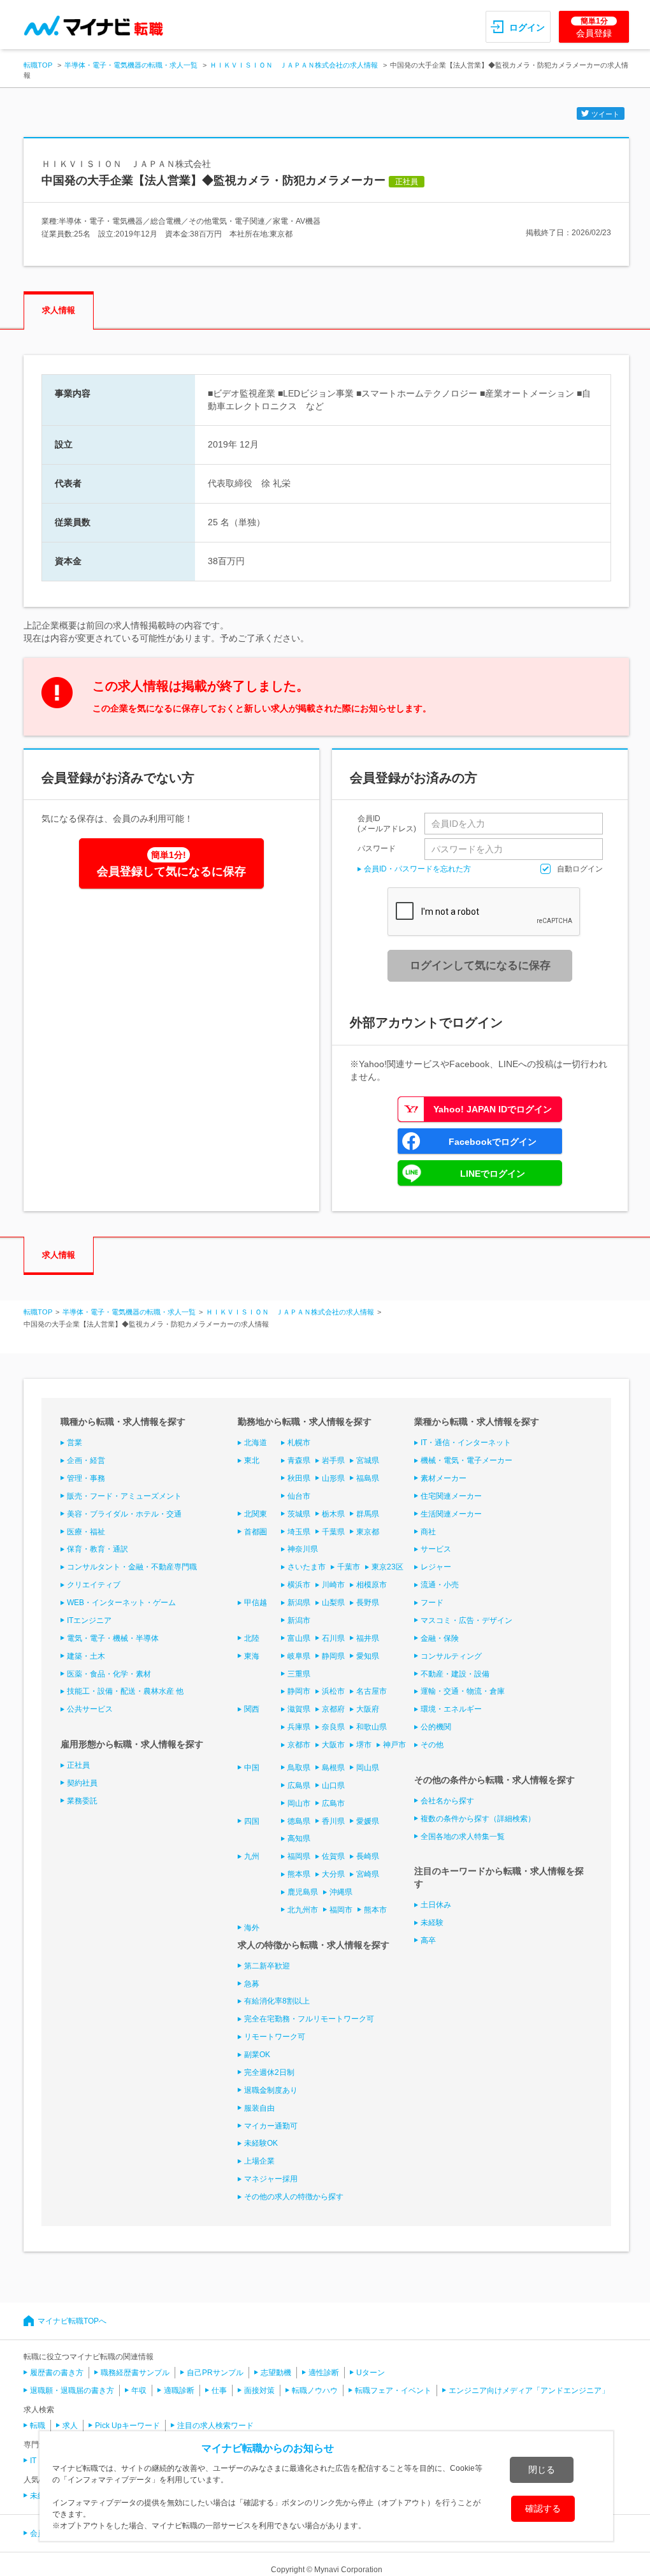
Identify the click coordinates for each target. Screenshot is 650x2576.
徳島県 (299, 1821)
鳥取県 (299, 1768)
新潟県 (299, 1603)
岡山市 (299, 1803)
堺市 (364, 1745)
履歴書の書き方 (57, 2373)
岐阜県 (299, 1656)
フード (432, 1603)
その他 (432, 1745)
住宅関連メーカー (451, 1496)
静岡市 (299, 1691)
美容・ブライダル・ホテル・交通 (124, 1514)
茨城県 (299, 1514)
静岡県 (333, 1656)
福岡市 (341, 1910)
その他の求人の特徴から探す (294, 2197)
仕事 (219, 2390)
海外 (252, 1928)
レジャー (436, 1567)
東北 (252, 1460)
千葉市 (349, 1567)
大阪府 (368, 1709)
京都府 (333, 1709)
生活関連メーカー (451, 1514)
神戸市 (394, 1745)
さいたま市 (307, 1567)
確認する (543, 2508)
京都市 (299, 1745)
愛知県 (368, 1656)
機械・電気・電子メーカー (466, 1460)
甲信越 (256, 1603)
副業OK (257, 2055)
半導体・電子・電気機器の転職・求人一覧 (131, 65)
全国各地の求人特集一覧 (463, 1837)
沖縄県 (341, 1892)
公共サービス (90, 1709)
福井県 (368, 1638)
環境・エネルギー (451, 1709)
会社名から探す (447, 1801)
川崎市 (333, 1585)
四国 (252, 1821)
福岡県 (299, 1856)
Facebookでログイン (493, 1142)
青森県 (299, 1460)
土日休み (436, 1905)
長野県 (368, 1603)
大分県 (333, 1874)
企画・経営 (86, 1460)
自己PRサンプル (215, 2373)
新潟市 (299, 1620)
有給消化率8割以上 (277, 2001)
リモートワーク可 (275, 2037)
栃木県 (333, 1514)
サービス (436, 1549)
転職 (38, 2426)
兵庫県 (299, 1727)
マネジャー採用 (271, 2179)
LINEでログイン (493, 1174)
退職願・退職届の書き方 (72, 2390)
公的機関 (436, 1727)
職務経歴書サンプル (135, 2373)
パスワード (377, 848)
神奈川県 (303, 1549)
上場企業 (259, 2161)
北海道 (256, 1443)
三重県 (299, 1674)
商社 (428, 1532)
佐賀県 (333, 1856)
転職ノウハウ (315, 2390)
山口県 (333, 1786)
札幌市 (299, 1443)
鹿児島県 (303, 1892)
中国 (252, 1768)
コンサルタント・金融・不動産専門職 (132, 1567)
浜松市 (333, 1691)
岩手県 (333, 1460)
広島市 (333, 1803)
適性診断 (324, 2373)
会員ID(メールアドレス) (387, 824)
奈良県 (333, 1727)
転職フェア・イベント (393, 2390)
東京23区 (387, 1567)
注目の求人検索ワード (215, 2426)
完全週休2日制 (269, 2072)
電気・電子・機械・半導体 (113, 1638)
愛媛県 (368, 1821)
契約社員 (82, 1783)
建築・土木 (86, 1656)
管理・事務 (86, 1478)
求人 (70, 2426)
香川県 (333, 1821)
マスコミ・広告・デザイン (466, 1620)
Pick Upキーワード (127, 2426)
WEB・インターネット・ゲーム (121, 1603)
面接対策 (259, 2390)
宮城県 (368, 1460)
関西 (252, 1709)
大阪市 (333, 1745)
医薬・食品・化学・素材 (109, 1674)
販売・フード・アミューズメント (124, 1496)
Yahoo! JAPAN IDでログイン (493, 1109)
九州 (252, 1856)
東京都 (368, 1532)
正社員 (78, 1765)
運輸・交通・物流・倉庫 (463, 1691)
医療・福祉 (86, 1532)
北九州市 (303, 1910)
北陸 (252, 1638)
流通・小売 (440, 1585)
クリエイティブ (94, 1585)
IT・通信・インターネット (466, 1443)
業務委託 (82, 1801)
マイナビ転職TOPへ (72, 2321)
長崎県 (368, 1856)
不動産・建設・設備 (455, 1674)
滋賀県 (299, 1709)
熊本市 (375, 1910)
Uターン (371, 2373)
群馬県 (368, 1514)
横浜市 (299, 1585)
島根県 (333, 1768)
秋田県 (299, 1478)
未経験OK (261, 2143)
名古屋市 (372, 1691)
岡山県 (368, 1768)
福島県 (368, 1478)
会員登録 (594, 27)
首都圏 (256, 1532)
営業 (75, 1443)
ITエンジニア (89, 1620)
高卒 (428, 1940)
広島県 (299, 1786)
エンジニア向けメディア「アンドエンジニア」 (529, 2390)
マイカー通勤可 (271, 2126)
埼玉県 (299, 1532)
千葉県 (333, 1532)
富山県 (299, 1638)
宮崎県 (368, 1874)
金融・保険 (440, 1638)
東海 (252, 1656)
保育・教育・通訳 (97, 1549)
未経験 (432, 1923)
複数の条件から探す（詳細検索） (478, 1819)
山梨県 (333, 1603)
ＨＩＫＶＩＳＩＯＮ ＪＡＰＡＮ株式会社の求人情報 (294, 65)
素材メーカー (444, 1478)
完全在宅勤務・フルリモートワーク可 (309, 2019)
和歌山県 (372, 1727)
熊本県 (299, 1874)
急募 (252, 1984)
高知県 (299, 1838)
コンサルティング (451, 1656)
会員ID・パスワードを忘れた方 (417, 869)
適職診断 (179, 2390)
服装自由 (259, 2108)
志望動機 (276, 2373)
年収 (139, 2390)
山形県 (333, 1478)
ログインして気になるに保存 (480, 965)
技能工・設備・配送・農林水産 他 (125, 1691)
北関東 (256, 1514)
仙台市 (299, 1496)
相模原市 (372, 1585)
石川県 (333, 1638)
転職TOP (38, 65)
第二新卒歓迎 (267, 1966)
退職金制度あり (271, 2090)
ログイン (527, 27)
